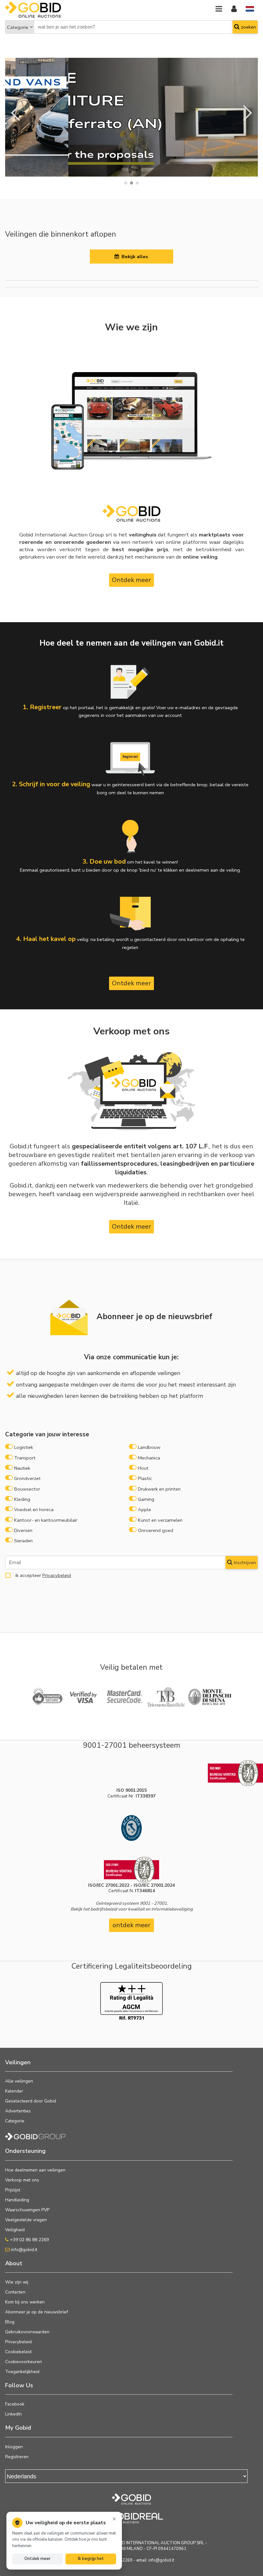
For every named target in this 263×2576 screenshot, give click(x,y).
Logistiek (24, 1447)
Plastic (145, 1478)
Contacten (15, 2292)
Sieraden (23, 1541)
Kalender (14, 2091)
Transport (25, 1458)
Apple (144, 1510)
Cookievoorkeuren (24, 2362)
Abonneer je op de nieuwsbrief (37, 2312)
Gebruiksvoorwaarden (27, 2332)
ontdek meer (131, 1925)
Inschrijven (244, 1562)
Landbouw (149, 1447)
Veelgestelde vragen (26, 2220)
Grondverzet (27, 1478)
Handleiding (17, 2200)
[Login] (234, 9)
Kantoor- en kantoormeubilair (46, 1520)
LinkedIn (13, 2414)
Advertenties (18, 2111)
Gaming (146, 1499)
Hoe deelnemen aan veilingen (35, 2170)
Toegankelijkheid (22, 2372)
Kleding (22, 1499)
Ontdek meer (131, 580)
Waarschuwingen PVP (27, 2210)
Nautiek (22, 1468)
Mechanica (149, 1458)
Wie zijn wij (17, 2282)
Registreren (17, 2457)
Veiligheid (15, 2230)
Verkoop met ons (22, 2180)
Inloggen (14, 2447)
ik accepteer (42, 1575)
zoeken (248, 27)
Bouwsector (27, 1489)
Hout (143, 1468)
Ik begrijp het (91, 2559)
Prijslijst (13, 2190)
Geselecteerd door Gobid (31, 2101)
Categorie (18, 27)
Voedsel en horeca (34, 1510)
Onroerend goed (156, 1530)
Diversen (23, 1530)
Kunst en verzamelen (160, 1520)
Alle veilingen (19, 2081)
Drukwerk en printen (159, 1489)
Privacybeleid (57, 1575)
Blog (10, 2322)
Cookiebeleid (18, 2352)
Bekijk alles (134, 257)
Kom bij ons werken (25, 2302)
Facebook (15, 2404)
